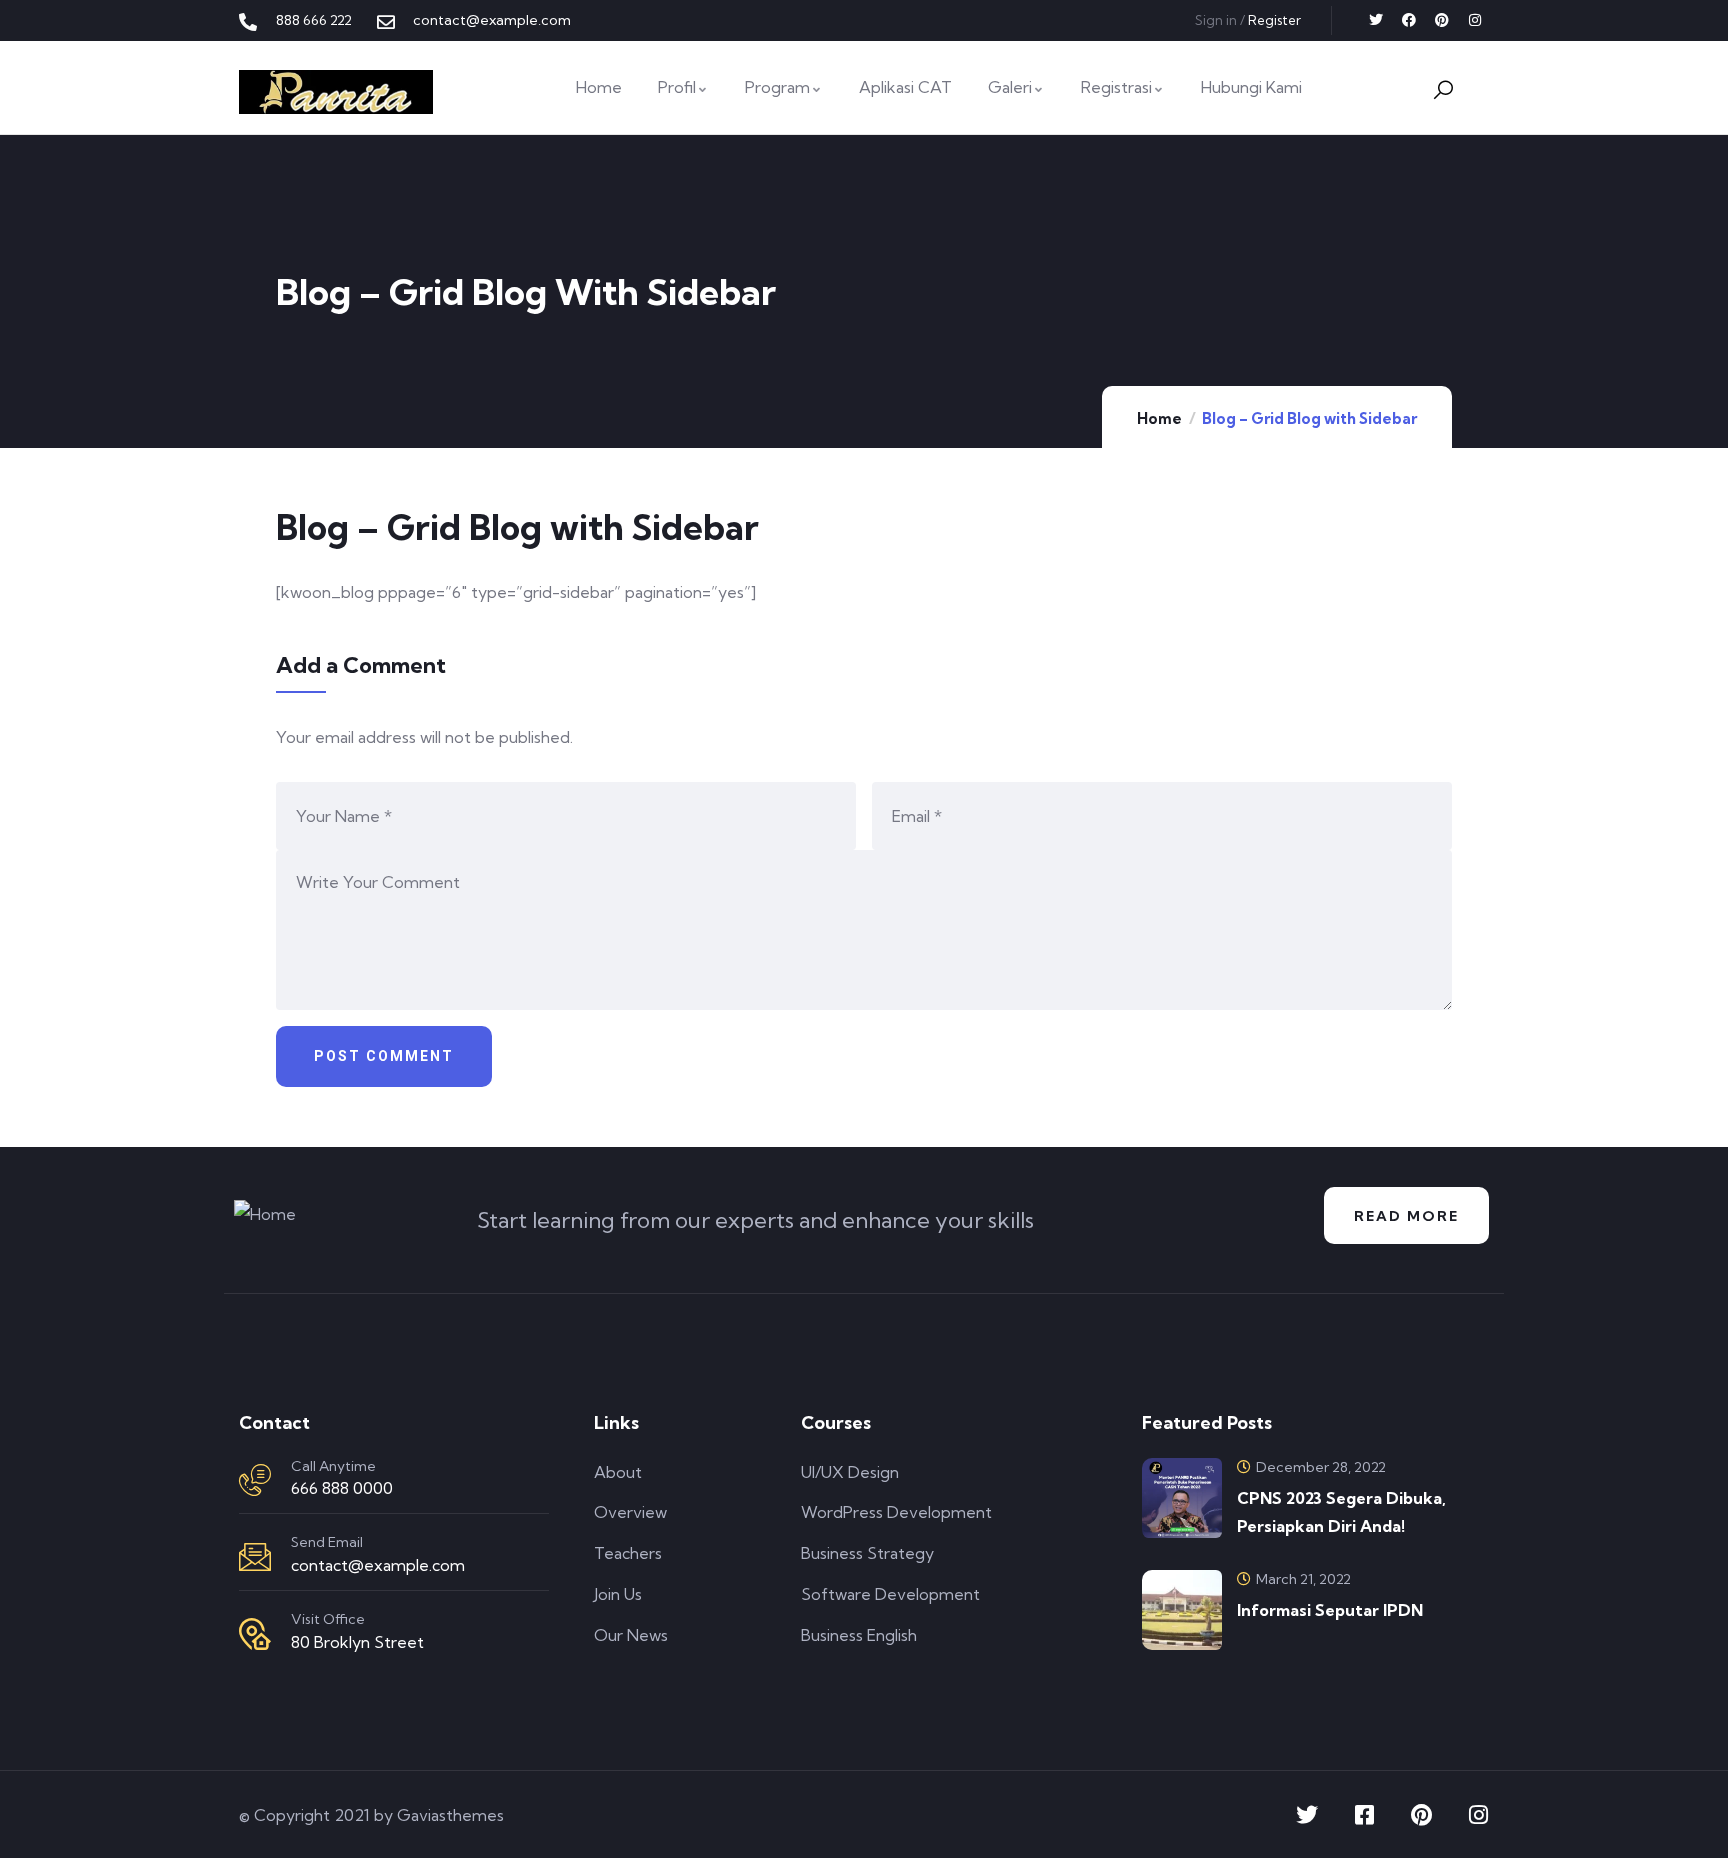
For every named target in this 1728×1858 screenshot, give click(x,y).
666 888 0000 (342, 1488)
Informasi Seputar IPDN (1330, 1610)
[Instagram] (1475, 20)
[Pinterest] (1442, 20)
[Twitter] (1376, 20)
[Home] (336, 92)
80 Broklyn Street (357, 1642)
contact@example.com (378, 1565)
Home (1159, 418)
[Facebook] (1409, 20)
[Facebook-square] (1364, 1815)
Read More (1406, 1216)
